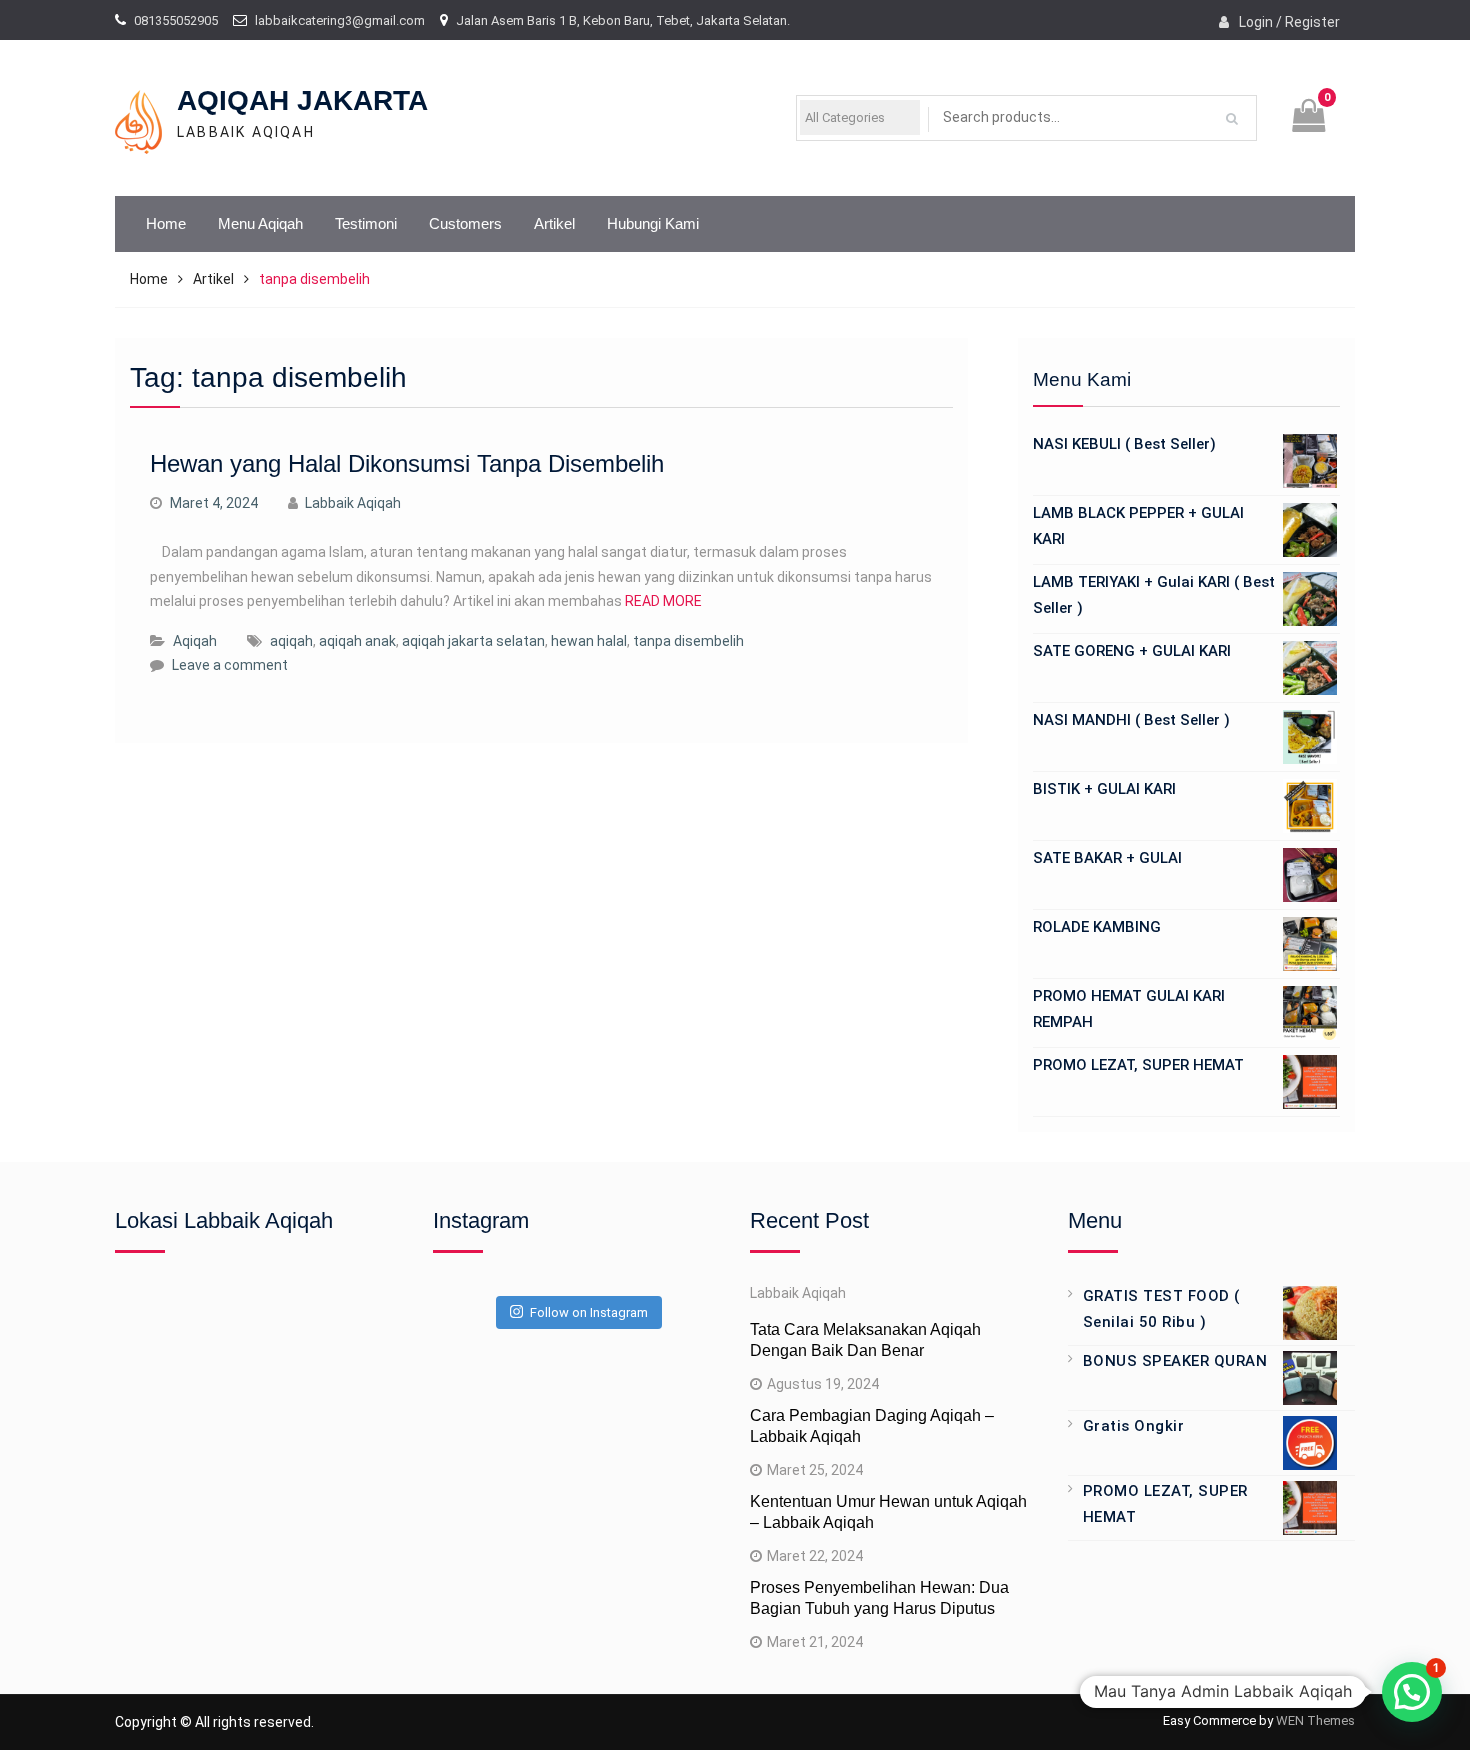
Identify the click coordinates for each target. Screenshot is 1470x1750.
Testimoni (366, 223)
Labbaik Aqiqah (353, 503)
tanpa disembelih (688, 641)
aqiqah (291, 641)
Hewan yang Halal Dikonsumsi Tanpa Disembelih (407, 463)
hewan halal (589, 641)
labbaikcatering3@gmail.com (340, 20)
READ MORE (663, 601)
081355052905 (176, 20)
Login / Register (1289, 22)
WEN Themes (1315, 1720)
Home (166, 223)
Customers (465, 223)
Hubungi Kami (653, 223)
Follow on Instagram (589, 1312)
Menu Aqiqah (260, 223)
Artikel (554, 223)
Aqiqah (195, 641)
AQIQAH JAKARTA (302, 100)
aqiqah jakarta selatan (473, 641)
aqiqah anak (357, 641)
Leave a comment (230, 665)
